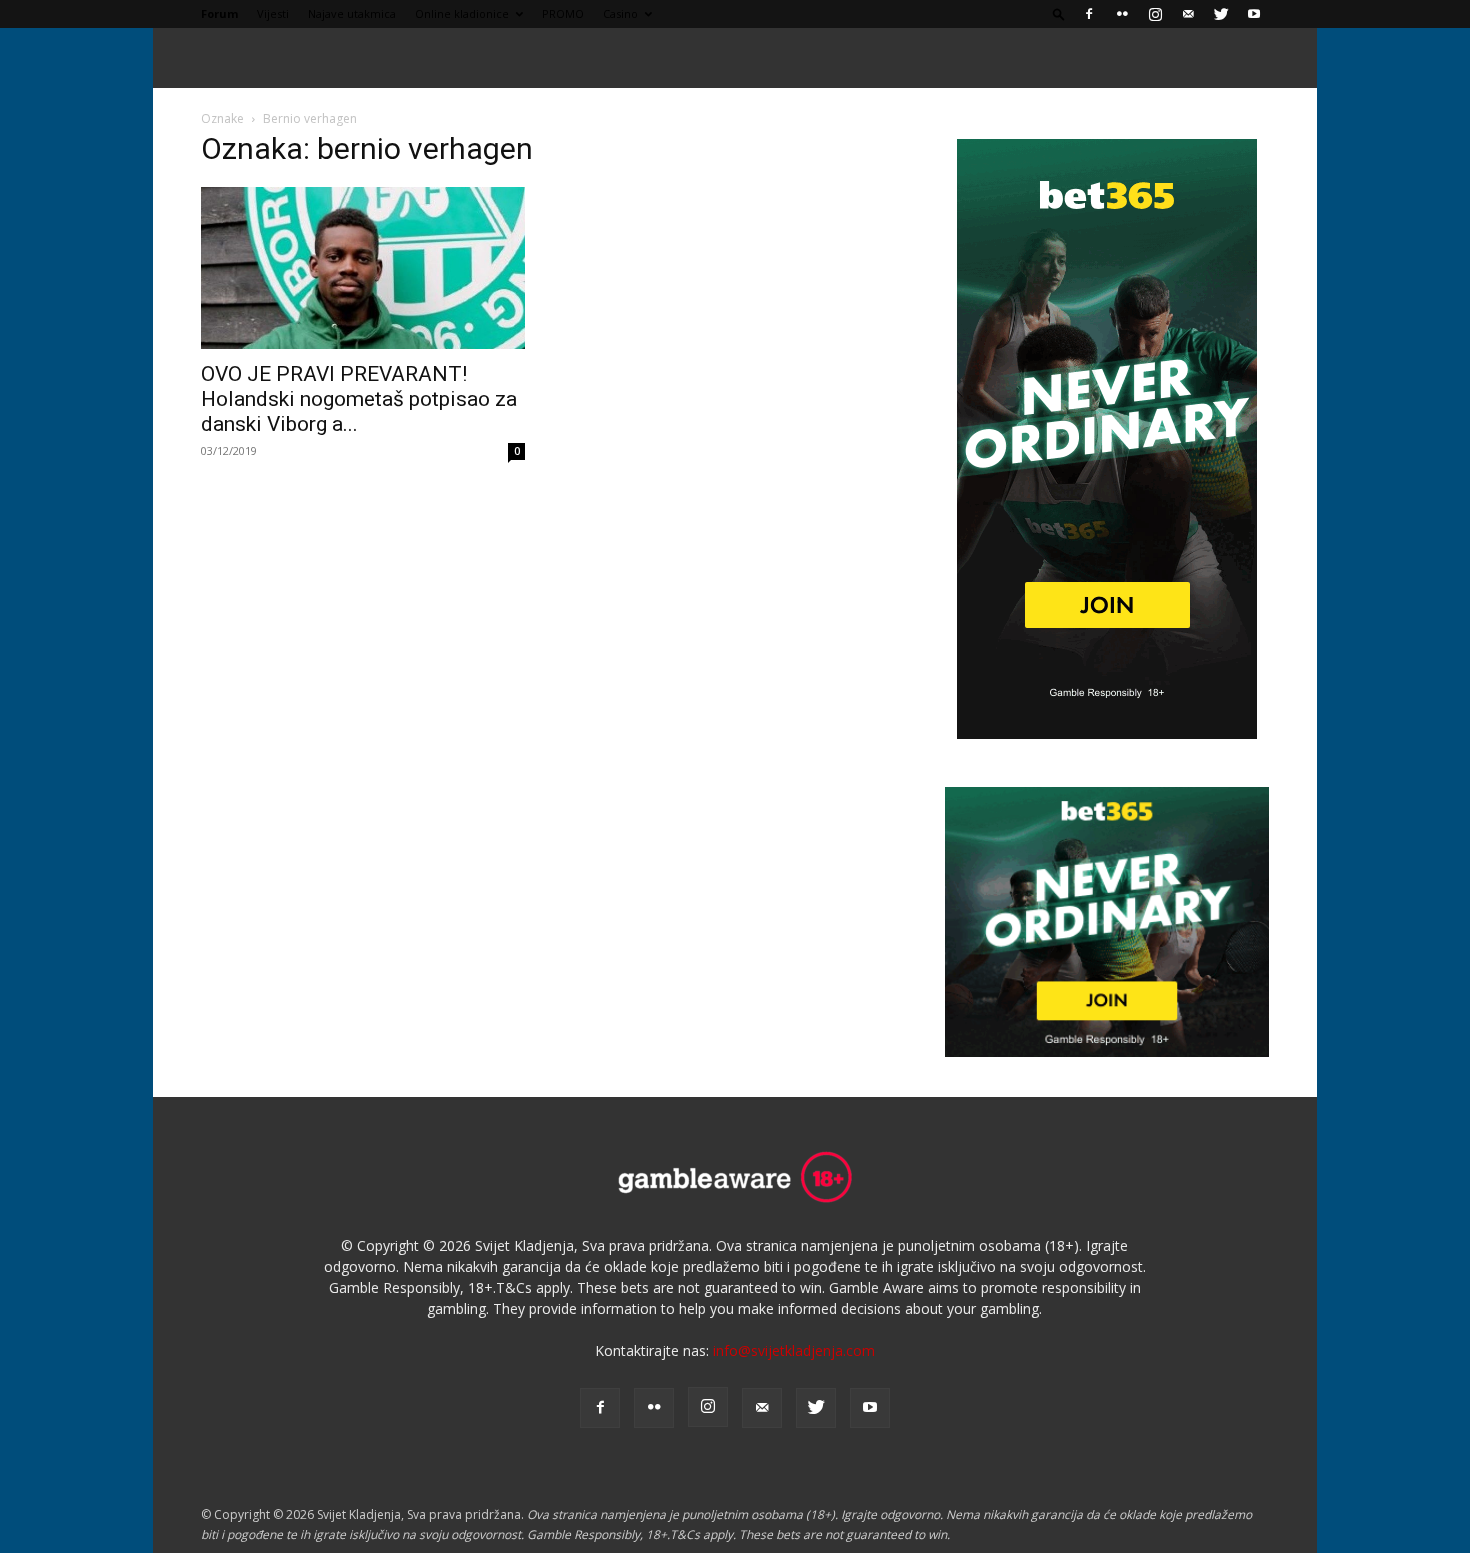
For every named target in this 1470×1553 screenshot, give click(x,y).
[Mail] (1188, 14)
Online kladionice (462, 13)
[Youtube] (1254, 14)
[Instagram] (1155, 14)
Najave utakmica (352, 13)
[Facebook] (1089, 14)
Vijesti (273, 13)
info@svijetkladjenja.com (794, 1350)
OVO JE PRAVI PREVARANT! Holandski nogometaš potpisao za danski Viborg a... (359, 399)
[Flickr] (1122, 14)
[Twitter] (1221, 14)
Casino (620, 13)
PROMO (563, 13)
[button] (1059, 13)
